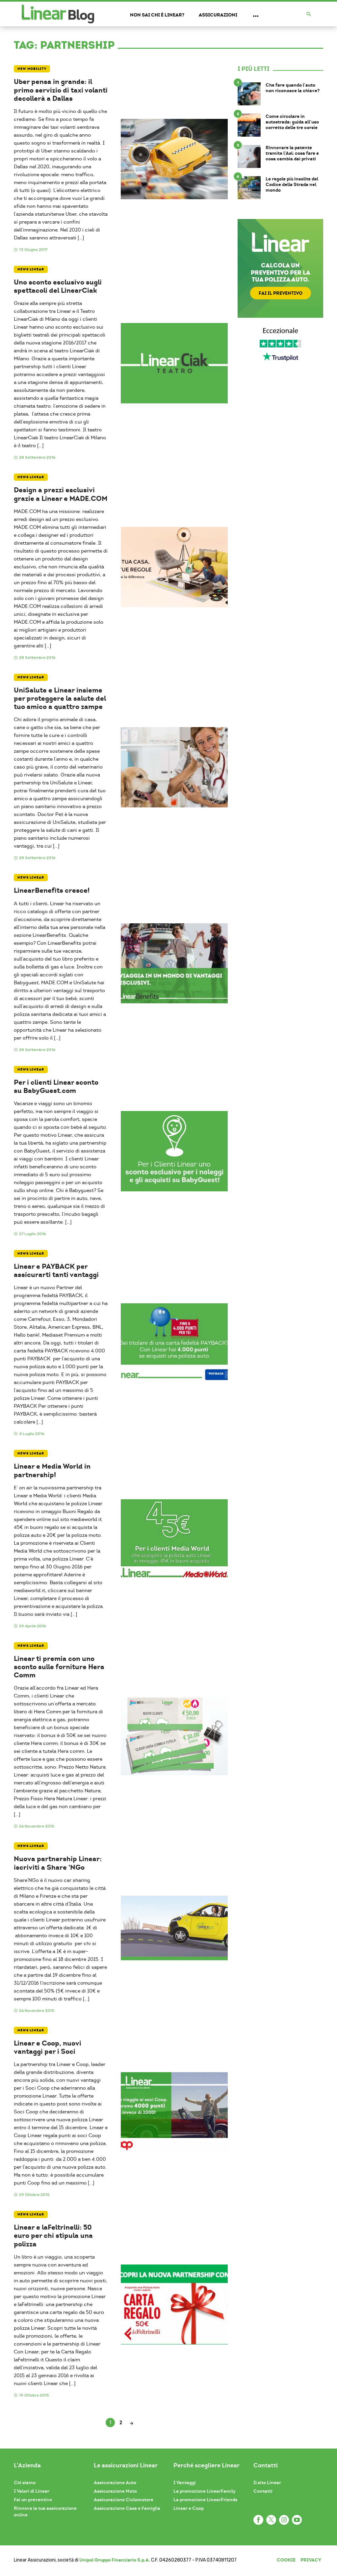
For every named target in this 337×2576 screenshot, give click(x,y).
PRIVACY (311, 2560)
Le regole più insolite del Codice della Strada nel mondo (292, 184)
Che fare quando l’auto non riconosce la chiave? (293, 88)
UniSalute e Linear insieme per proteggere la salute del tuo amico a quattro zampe (60, 698)
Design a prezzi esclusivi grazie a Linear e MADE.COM (61, 494)
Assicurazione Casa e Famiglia (127, 2508)
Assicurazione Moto (115, 2491)
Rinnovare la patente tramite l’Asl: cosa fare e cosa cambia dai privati (292, 153)
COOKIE (286, 2560)
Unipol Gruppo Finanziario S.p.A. (115, 2560)
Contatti (263, 2491)
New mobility (32, 69)
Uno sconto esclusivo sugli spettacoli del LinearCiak (58, 286)
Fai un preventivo (33, 2500)
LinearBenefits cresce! (52, 890)
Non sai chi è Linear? (157, 15)
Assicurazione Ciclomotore (124, 2500)
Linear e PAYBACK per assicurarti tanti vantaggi (56, 1270)
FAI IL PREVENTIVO (281, 293)
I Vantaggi (185, 2482)
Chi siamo (25, 2482)
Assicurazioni (218, 15)
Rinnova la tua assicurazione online (45, 2511)
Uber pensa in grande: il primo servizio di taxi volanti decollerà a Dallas (61, 90)
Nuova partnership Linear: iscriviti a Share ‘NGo (58, 1863)
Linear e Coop (189, 2508)
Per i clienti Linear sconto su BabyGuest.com (56, 1086)
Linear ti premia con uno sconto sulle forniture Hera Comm (59, 1667)
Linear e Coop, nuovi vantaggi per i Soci (48, 2047)
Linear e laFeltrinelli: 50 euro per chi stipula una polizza (53, 2236)
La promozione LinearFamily (205, 2491)
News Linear (31, 269)
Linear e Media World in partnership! (52, 1470)
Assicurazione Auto (115, 2482)
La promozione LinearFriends (205, 2500)
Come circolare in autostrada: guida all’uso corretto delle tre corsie (292, 122)
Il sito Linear (267, 2482)
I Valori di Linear (32, 2491)
